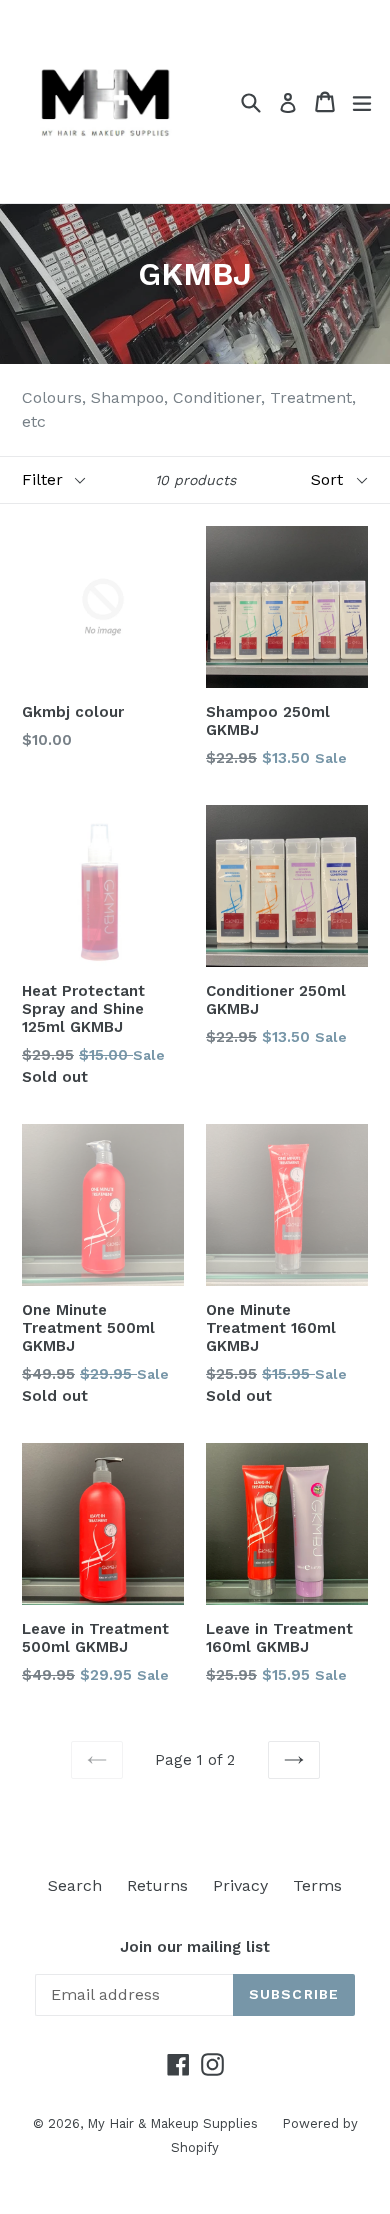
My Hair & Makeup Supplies (174, 2123)
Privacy (240, 1885)
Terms (317, 1885)
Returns (157, 1885)
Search (75, 1885)
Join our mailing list (195, 1947)
